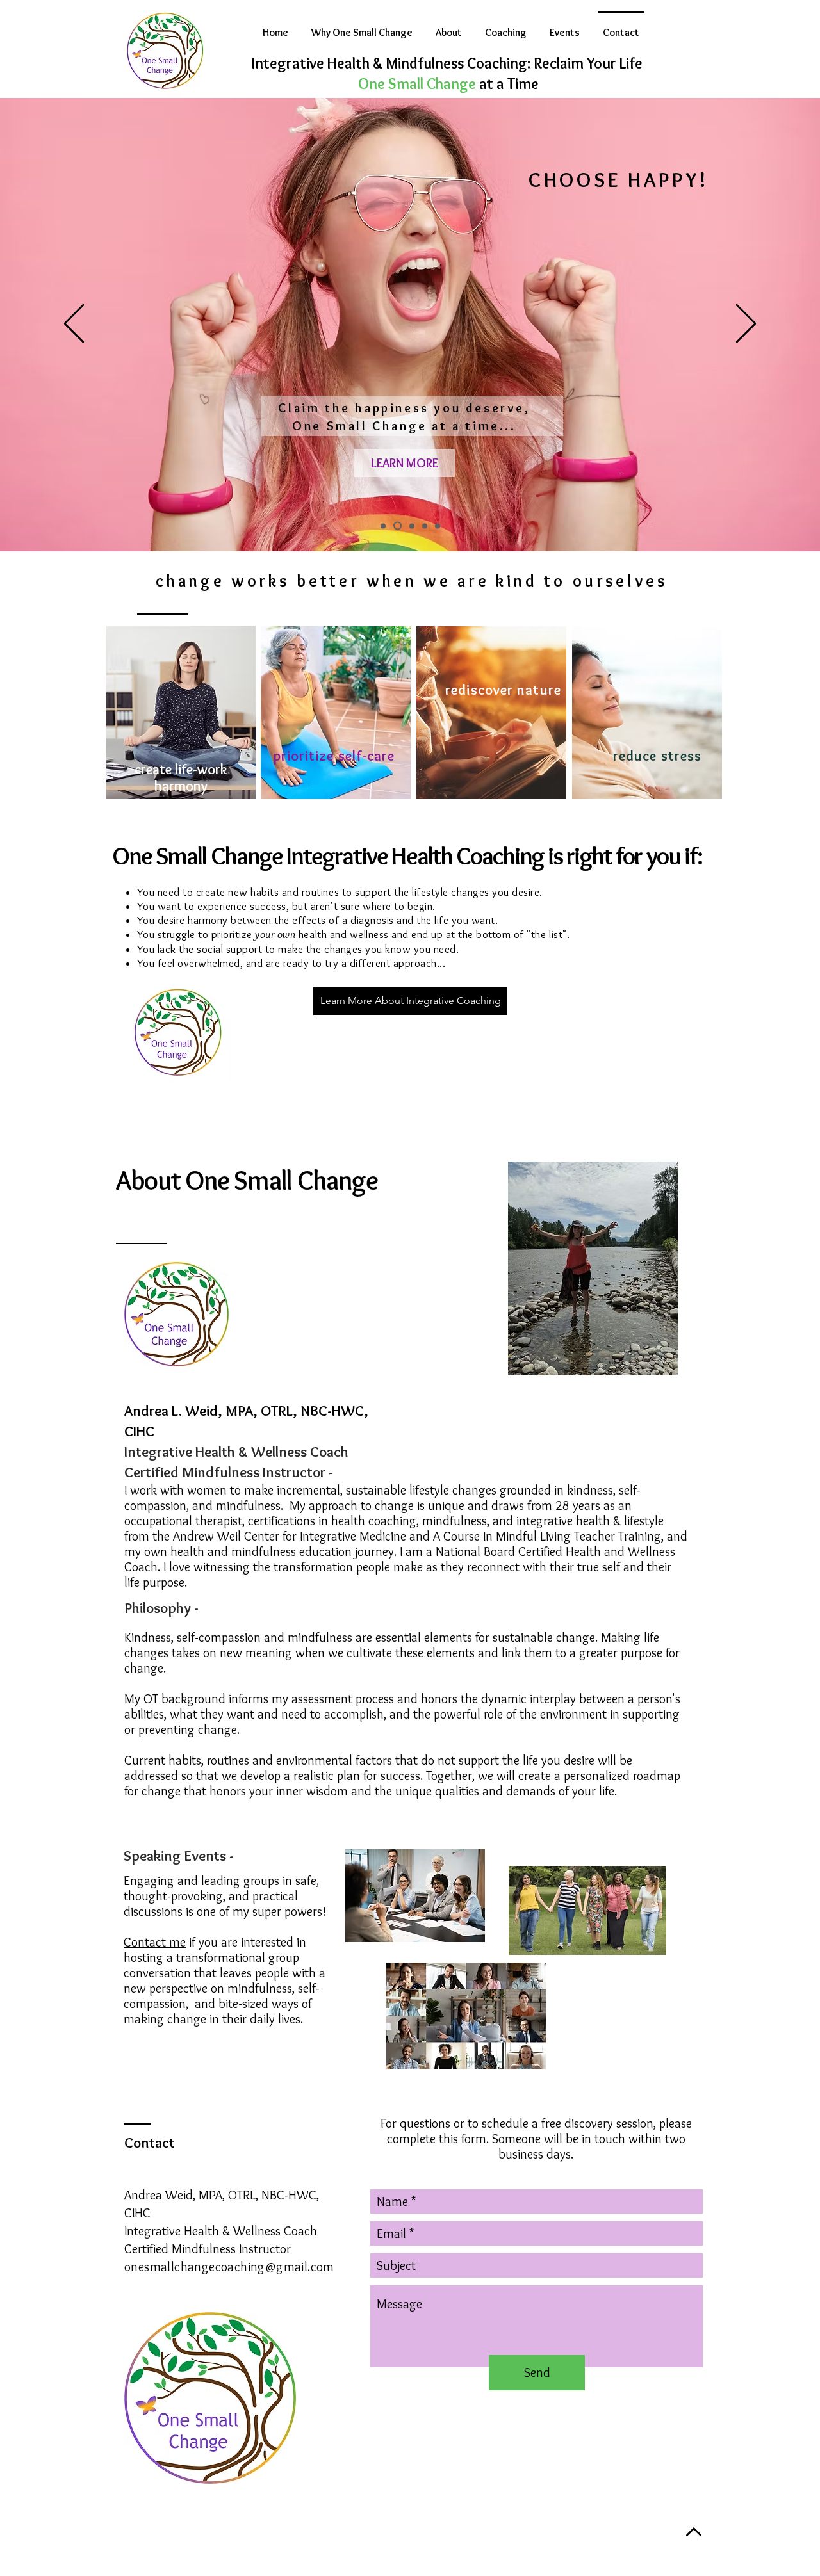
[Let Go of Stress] (425, 526)
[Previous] (74, 325)
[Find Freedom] (412, 526)
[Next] (746, 325)
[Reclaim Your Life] (438, 526)
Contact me (155, 1942)
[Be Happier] (398, 526)
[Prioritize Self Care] (383, 526)
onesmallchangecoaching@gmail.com (229, 2267)
